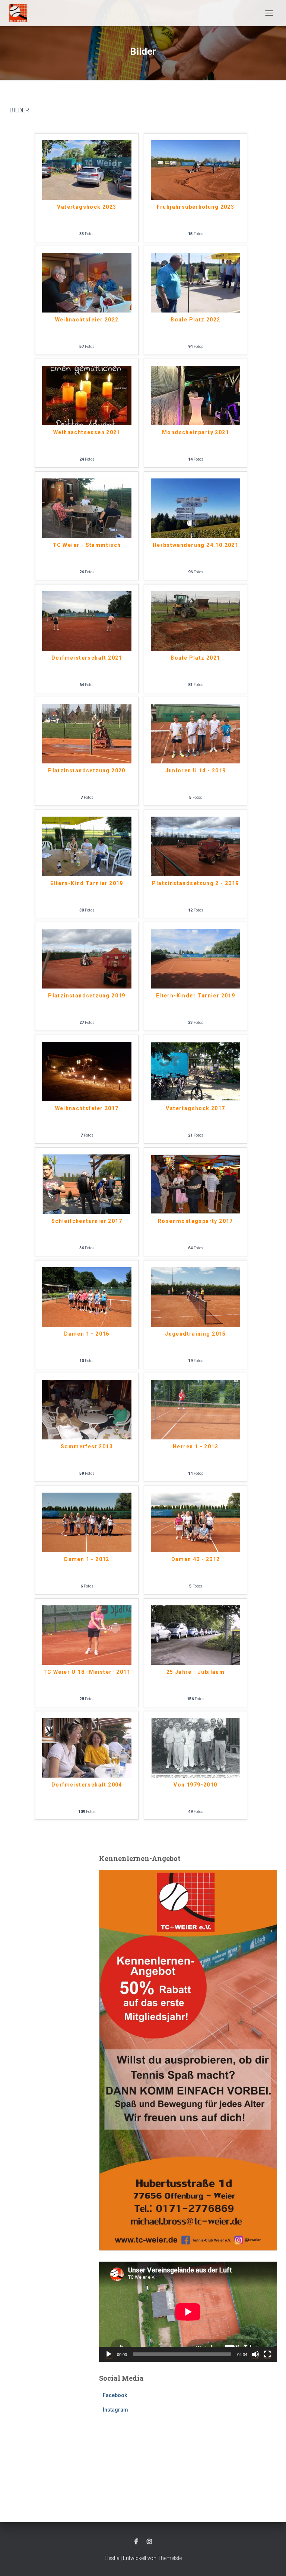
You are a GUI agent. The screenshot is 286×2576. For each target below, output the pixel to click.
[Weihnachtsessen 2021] (87, 395)
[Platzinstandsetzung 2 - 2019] (196, 846)
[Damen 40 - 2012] (196, 1522)
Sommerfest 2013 (87, 1446)
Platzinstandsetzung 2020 (87, 770)
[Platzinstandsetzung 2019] (87, 959)
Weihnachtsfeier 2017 (87, 1108)
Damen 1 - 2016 (87, 1334)
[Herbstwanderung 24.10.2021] (196, 508)
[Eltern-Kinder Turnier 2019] (196, 959)
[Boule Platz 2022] (196, 282)
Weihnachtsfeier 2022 (87, 320)
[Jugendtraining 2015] (196, 1296)
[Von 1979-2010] (196, 1747)
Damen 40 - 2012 (196, 1559)
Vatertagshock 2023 (87, 207)
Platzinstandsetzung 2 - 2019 (195, 883)
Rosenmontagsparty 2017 (196, 1221)
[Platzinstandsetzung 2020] (87, 733)
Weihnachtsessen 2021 (87, 432)
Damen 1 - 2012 (87, 1559)
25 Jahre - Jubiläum (196, 1672)
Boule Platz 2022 (195, 320)
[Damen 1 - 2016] (87, 1296)
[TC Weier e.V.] (21, 13)
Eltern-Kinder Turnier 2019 (196, 996)
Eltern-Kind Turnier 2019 (87, 883)
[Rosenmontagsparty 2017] (196, 1184)
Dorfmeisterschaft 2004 (87, 1785)
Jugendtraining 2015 (196, 1334)
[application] (188, 2312)
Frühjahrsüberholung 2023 (196, 207)
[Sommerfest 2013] (87, 1409)
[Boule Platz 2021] (196, 620)
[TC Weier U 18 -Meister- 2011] (87, 1635)
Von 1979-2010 (195, 1785)
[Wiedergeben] (109, 2354)
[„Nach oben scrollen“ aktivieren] (271, 2561)
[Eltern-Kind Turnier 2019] (87, 846)
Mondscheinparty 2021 (196, 432)
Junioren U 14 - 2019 (196, 770)
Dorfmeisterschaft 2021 (87, 658)
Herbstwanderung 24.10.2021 (196, 545)
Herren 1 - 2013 (196, 1446)
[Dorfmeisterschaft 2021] (87, 620)
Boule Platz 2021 (195, 658)
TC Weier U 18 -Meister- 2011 (87, 1672)
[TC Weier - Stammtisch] (87, 508)
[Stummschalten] (255, 2354)
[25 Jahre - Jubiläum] (196, 1635)
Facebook (115, 2395)
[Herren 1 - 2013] (196, 1409)
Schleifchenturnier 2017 (87, 1221)
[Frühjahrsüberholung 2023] (196, 170)
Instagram (115, 2410)
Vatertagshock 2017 (195, 1108)
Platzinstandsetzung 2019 (87, 996)
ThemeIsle (170, 2558)
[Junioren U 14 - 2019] (196, 733)
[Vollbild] (267, 2354)
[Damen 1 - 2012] (87, 1522)
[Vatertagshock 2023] (87, 170)
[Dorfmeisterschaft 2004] (87, 1747)
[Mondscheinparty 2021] (196, 395)
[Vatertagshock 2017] (196, 1071)
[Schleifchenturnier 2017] (87, 1184)
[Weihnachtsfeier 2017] (87, 1071)
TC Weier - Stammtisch (87, 545)
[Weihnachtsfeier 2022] (87, 282)
